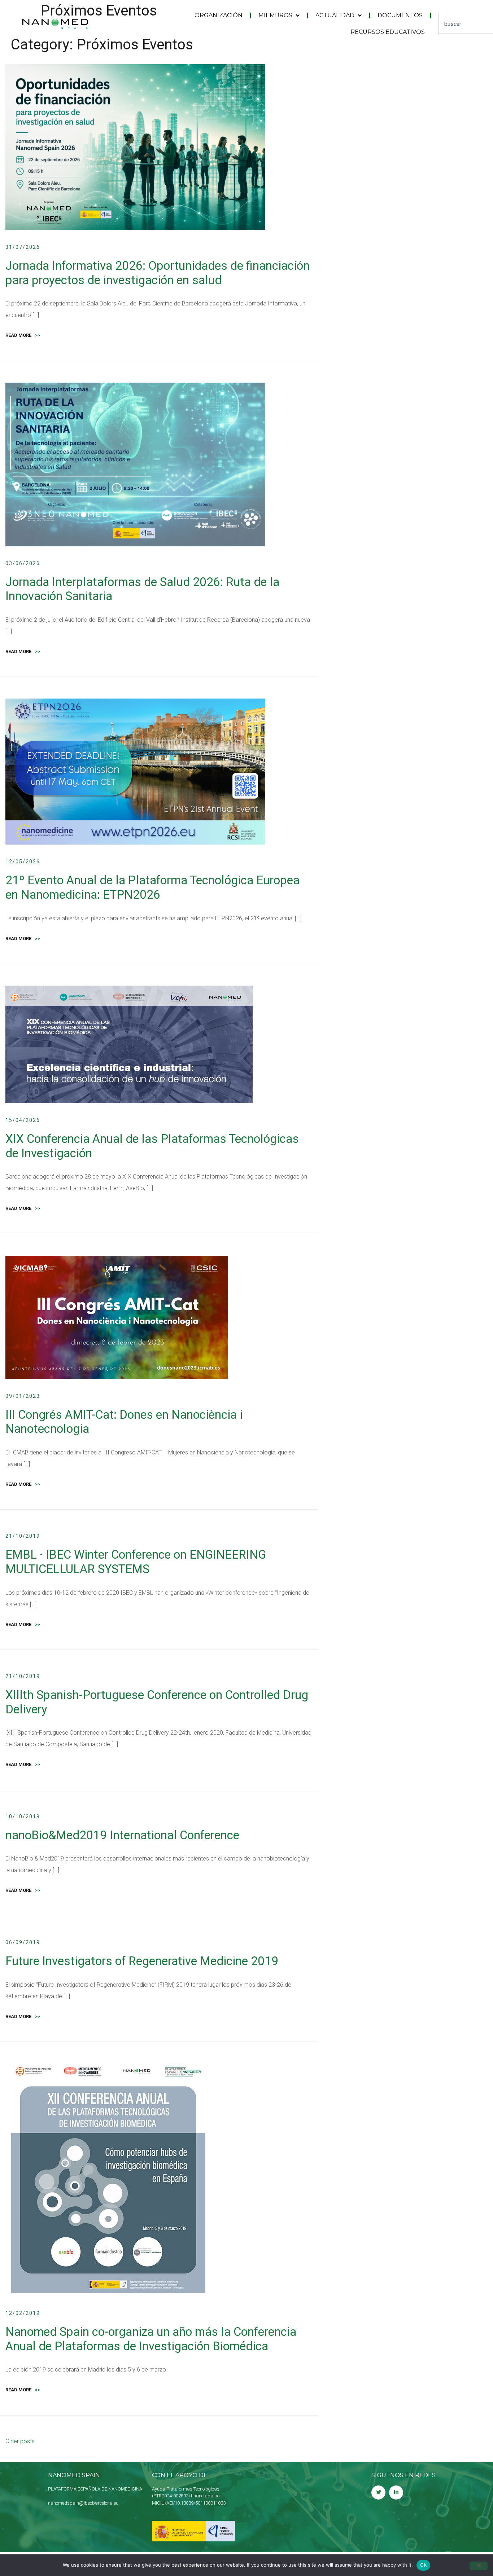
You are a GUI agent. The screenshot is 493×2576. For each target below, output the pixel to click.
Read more (23, 335)
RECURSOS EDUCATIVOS (388, 32)
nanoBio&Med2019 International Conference (122, 1835)
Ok (423, 2565)
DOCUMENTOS (400, 15)
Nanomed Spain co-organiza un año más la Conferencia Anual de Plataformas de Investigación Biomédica (151, 2339)
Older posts (20, 2441)
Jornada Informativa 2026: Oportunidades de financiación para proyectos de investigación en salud (158, 273)
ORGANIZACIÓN (219, 15)
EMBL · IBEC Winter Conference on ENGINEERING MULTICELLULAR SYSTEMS (136, 1562)
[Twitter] (378, 2493)
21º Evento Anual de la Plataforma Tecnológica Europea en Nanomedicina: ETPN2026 (152, 887)
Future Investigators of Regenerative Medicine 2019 (142, 1961)
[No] (479, 2566)
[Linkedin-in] (396, 2493)
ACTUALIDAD (335, 15)
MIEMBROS (275, 15)
